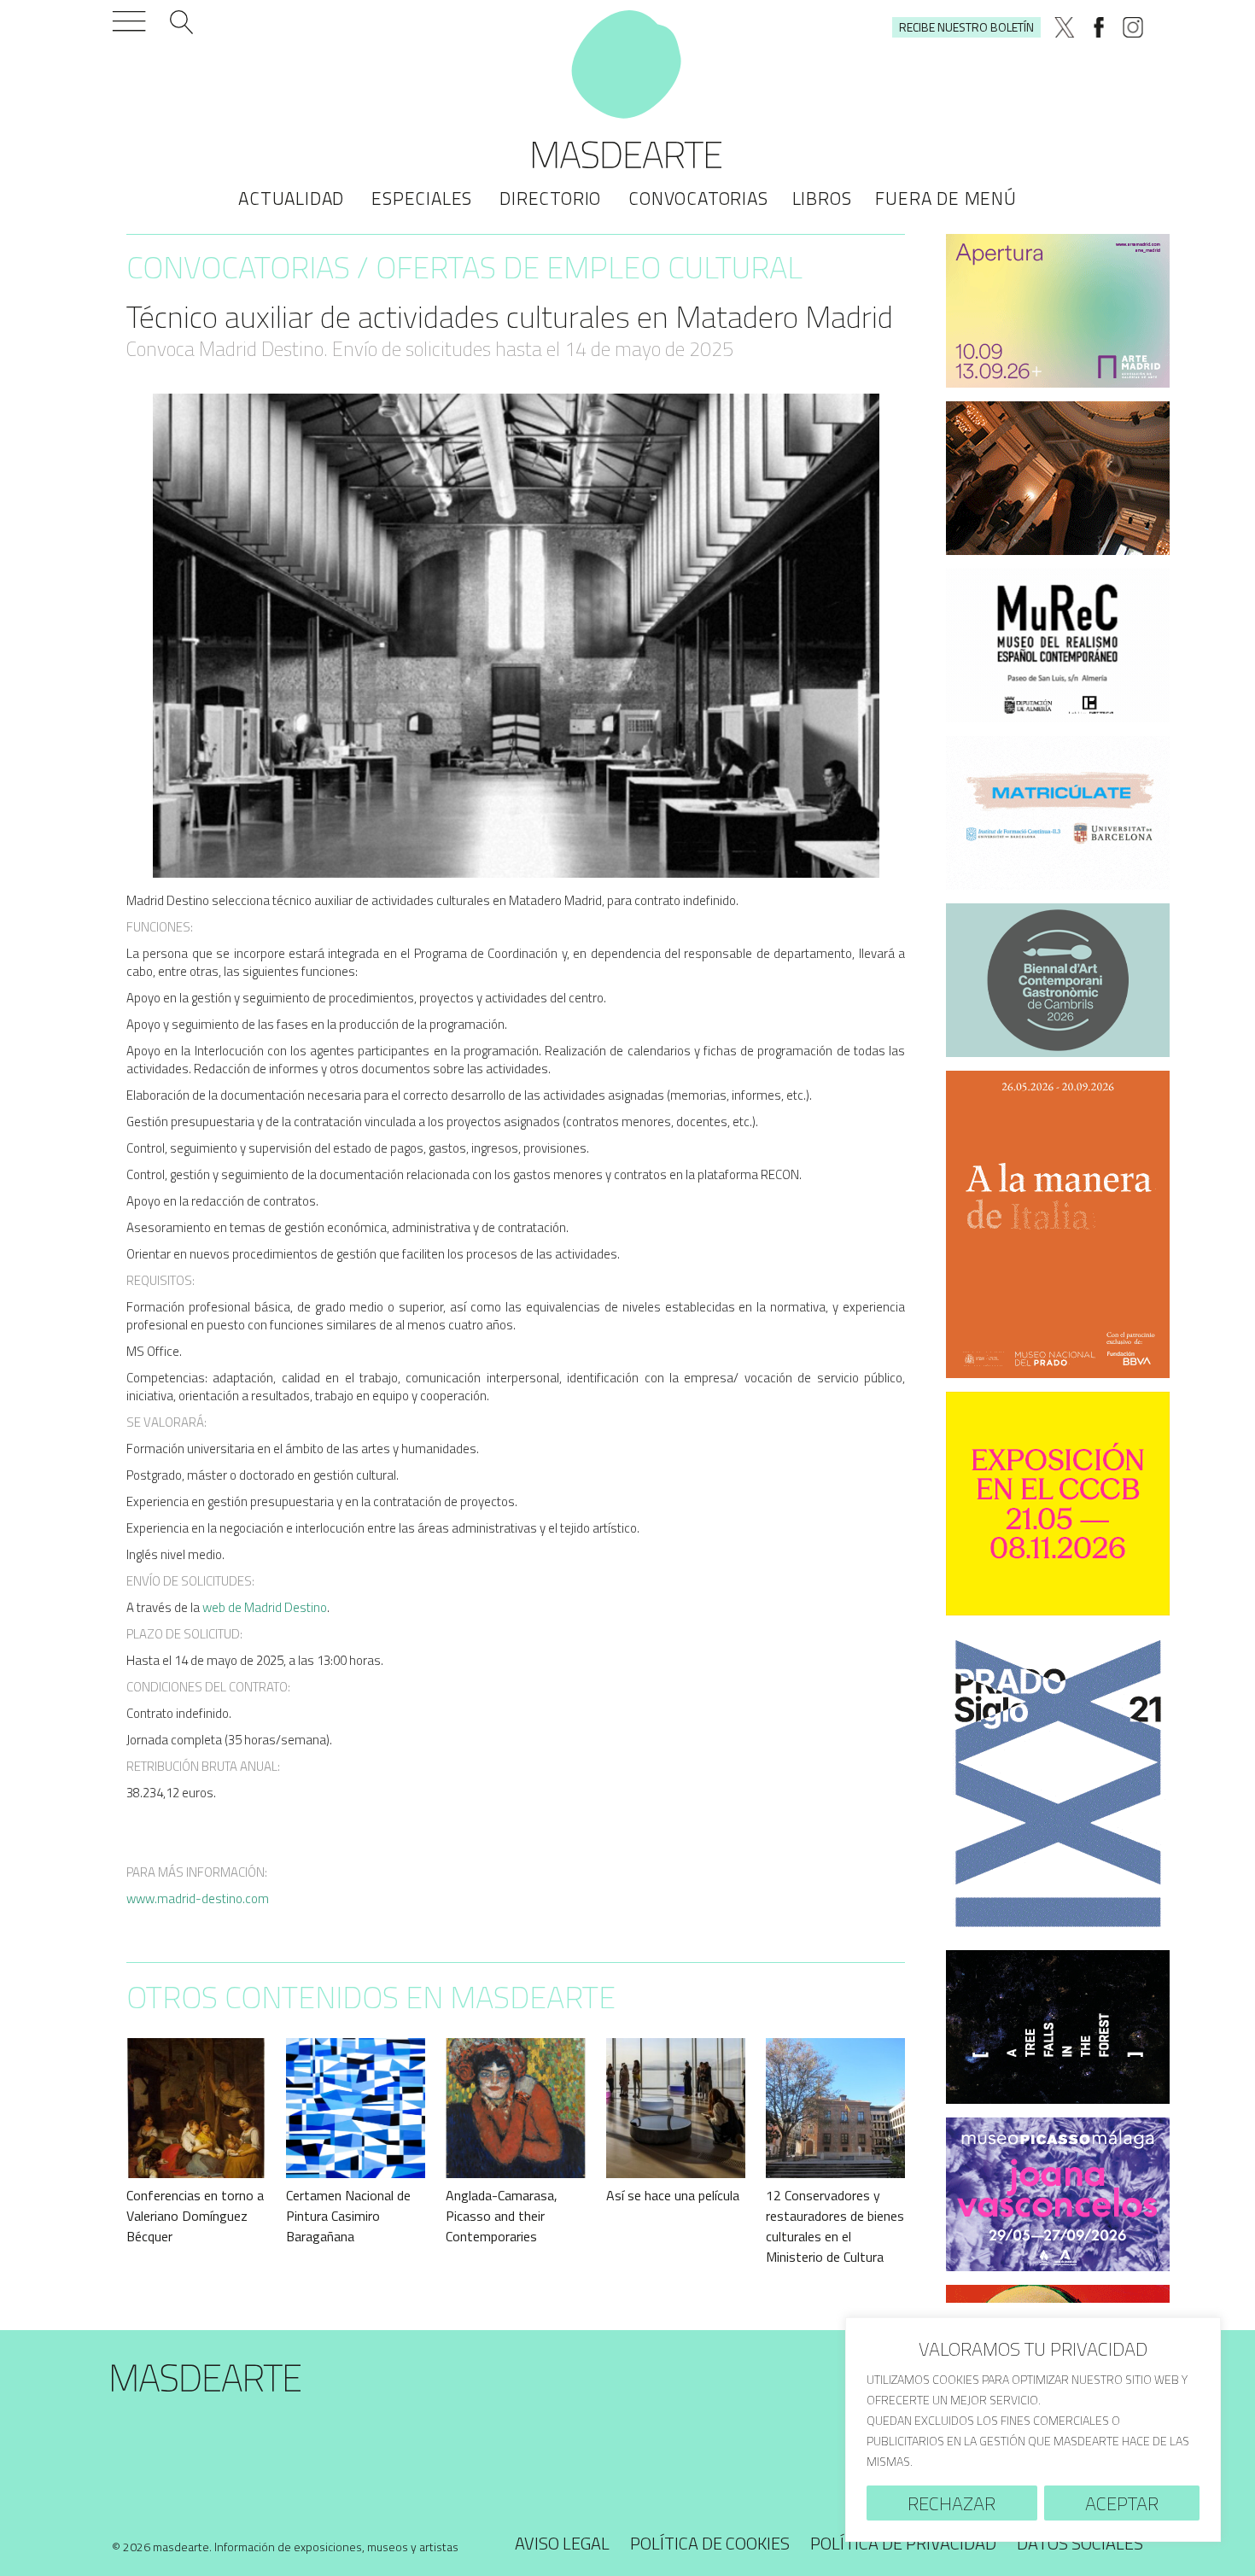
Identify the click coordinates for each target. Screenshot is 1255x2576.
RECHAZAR (951, 2503)
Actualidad (291, 198)
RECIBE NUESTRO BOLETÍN (966, 27)
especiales (422, 198)
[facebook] (1099, 27)
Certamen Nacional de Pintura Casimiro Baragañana (348, 2216)
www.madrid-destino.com (198, 1898)
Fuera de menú (946, 198)
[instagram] (1133, 27)
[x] (1065, 27)
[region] (1033, 2430)
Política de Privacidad (903, 2543)
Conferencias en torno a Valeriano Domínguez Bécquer (195, 2216)
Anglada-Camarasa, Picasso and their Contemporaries (502, 2216)
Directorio (550, 198)
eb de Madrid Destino (269, 1607)
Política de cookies (710, 2543)
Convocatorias (698, 198)
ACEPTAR (1122, 2503)
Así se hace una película (673, 2195)
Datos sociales (1080, 2543)
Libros (822, 198)
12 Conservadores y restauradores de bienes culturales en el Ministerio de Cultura (835, 2226)
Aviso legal (562, 2543)
